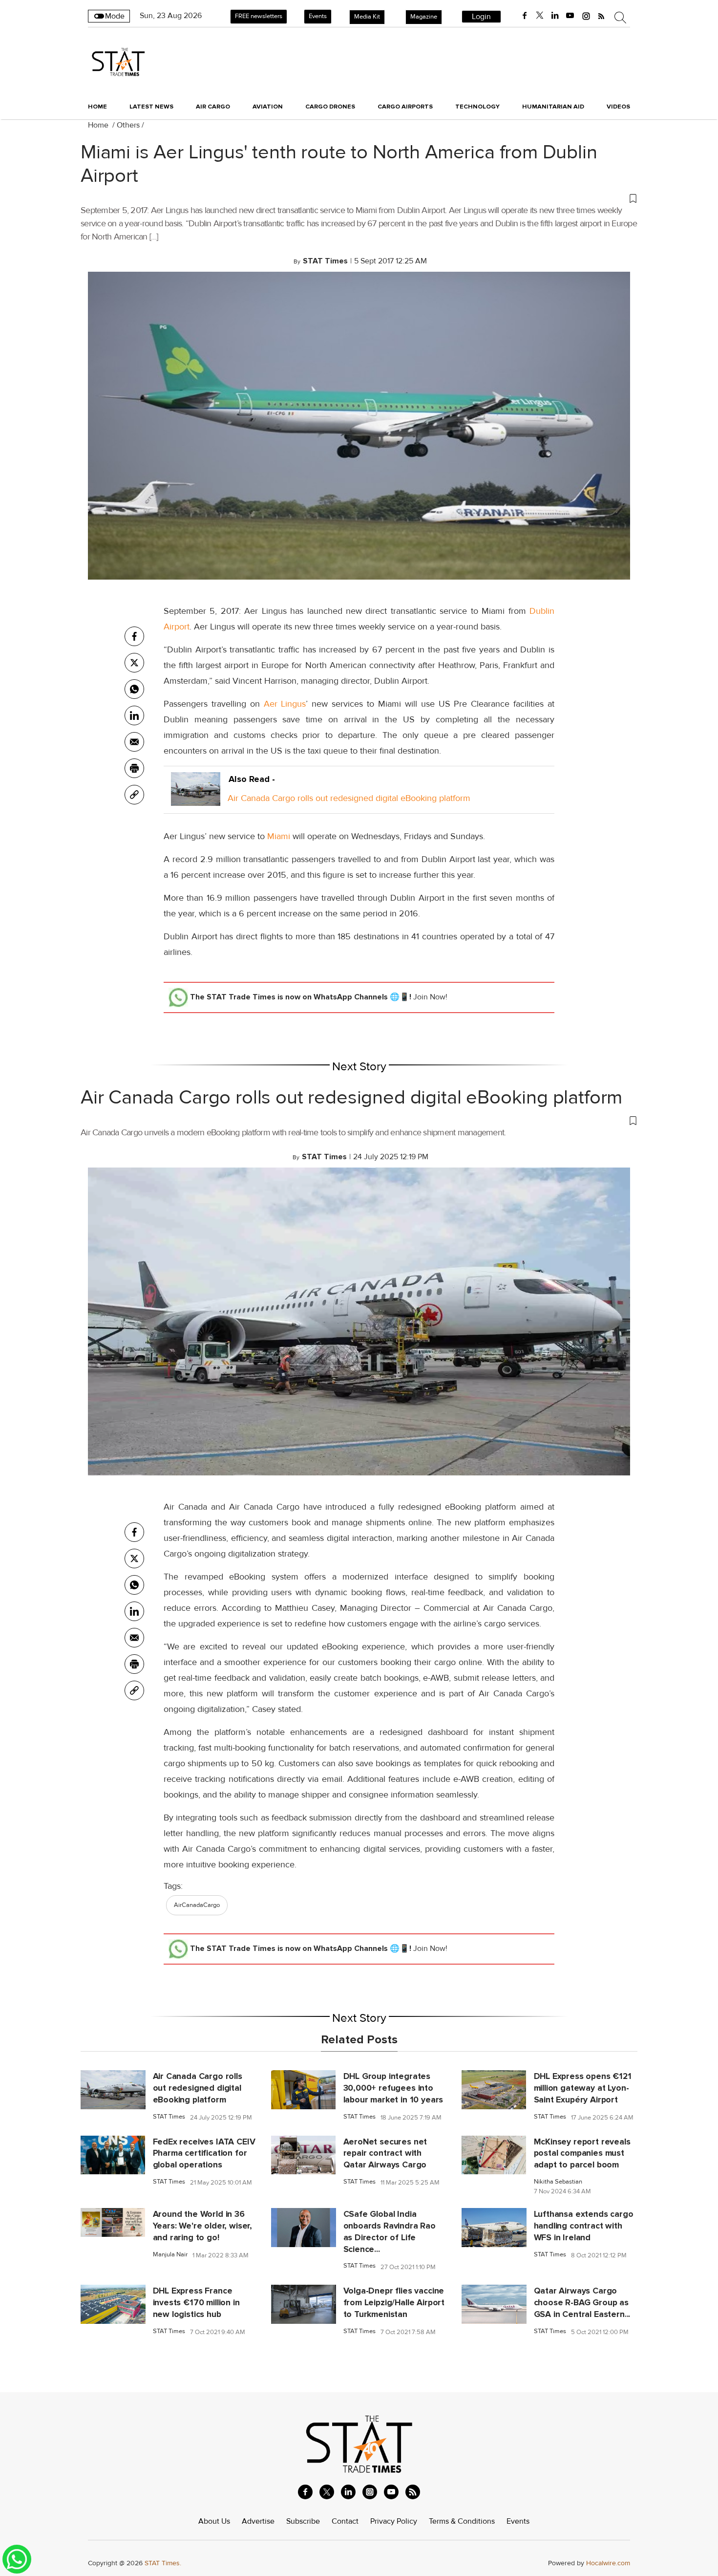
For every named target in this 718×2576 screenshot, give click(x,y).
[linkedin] (555, 16)
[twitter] (540, 16)
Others (128, 125)
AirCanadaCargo (197, 1905)
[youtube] (570, 16)
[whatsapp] (134, 689)
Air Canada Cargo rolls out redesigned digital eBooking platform (349, 798)
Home (97, 107)
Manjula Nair (170, 2255)
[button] (359, 198)
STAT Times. (163, 2563)
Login (481, 17)
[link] (134, 795)
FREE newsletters (259, 16)
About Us (214, 2521)
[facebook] (525, 16)
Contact (345, 2521)
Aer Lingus (285, 704)
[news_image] (113, 2089)
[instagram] (586, 16)
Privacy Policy (394, 2521)
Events (318, 16)
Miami (279, 836)
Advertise (258, 2521)
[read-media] (196, 798)
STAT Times (169, 2117)
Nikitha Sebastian (558, 2182)
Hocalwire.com (608, 2563)
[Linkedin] (134, 715)
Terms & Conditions (462, 2521)
